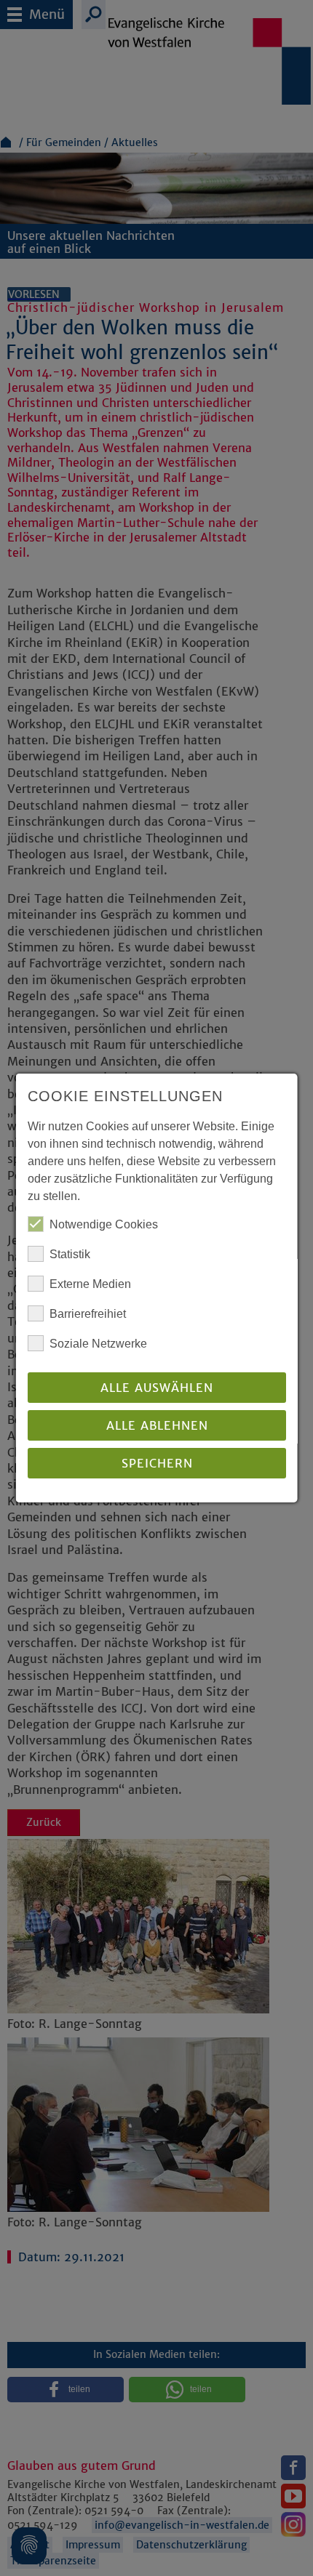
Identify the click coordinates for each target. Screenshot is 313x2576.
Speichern (156, 1463)
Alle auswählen (157, 1388)
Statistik (70, 1254)
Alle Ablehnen (156, 1425)
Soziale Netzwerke (98, 1344)
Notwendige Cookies (104, 1224)
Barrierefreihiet (88, 1314)
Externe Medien (90, 1284)
